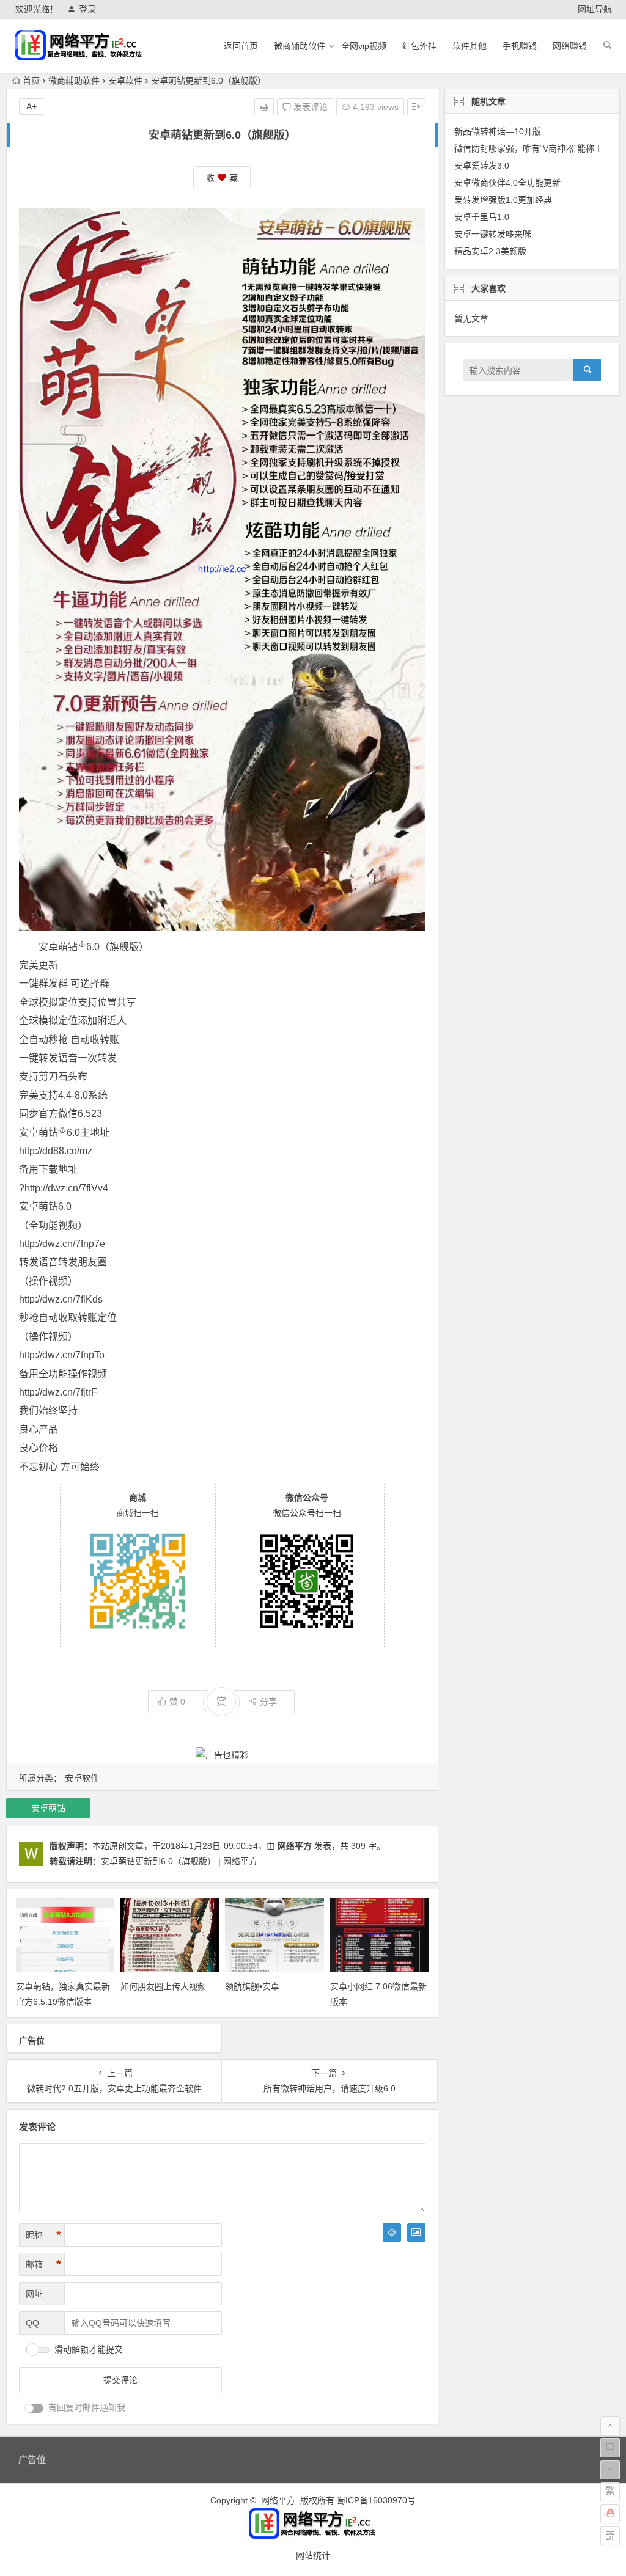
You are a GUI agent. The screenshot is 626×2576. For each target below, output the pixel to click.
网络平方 (295, 1846)
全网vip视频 (364, 46)
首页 (31, 81)
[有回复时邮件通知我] (34, 2408)
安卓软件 (125, 81)
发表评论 (309, 107)
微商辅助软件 (300, 46)
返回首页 (241, 46)
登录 (87, 9)
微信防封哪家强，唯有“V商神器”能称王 (528, 148)
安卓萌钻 (58, 947)
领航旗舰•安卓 (252, 1986)
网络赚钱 (570, 46)
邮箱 (43, 2264)
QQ (32, 2323)
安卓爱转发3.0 (482, 166)
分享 (268, 1702)
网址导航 (595, 9)
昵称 (43, 2235)
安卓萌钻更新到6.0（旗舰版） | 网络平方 (179, 1861)
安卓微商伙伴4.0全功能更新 (507, 183)
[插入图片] (416, 2233)
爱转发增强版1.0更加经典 (503, 200)
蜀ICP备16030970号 (376, 2500)
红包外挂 (419, 46)
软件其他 (469, 46)
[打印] (264, 107)
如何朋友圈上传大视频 (163, 1986)
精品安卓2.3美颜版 (490, 251)
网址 (34, 2294)
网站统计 (313, 2555)
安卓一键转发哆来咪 (493, 234)
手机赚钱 (520, 46)
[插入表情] (392, 2233)
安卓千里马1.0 (482, 217)
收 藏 (222, 178)
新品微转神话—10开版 (498, 131)
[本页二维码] (610, 2536)
